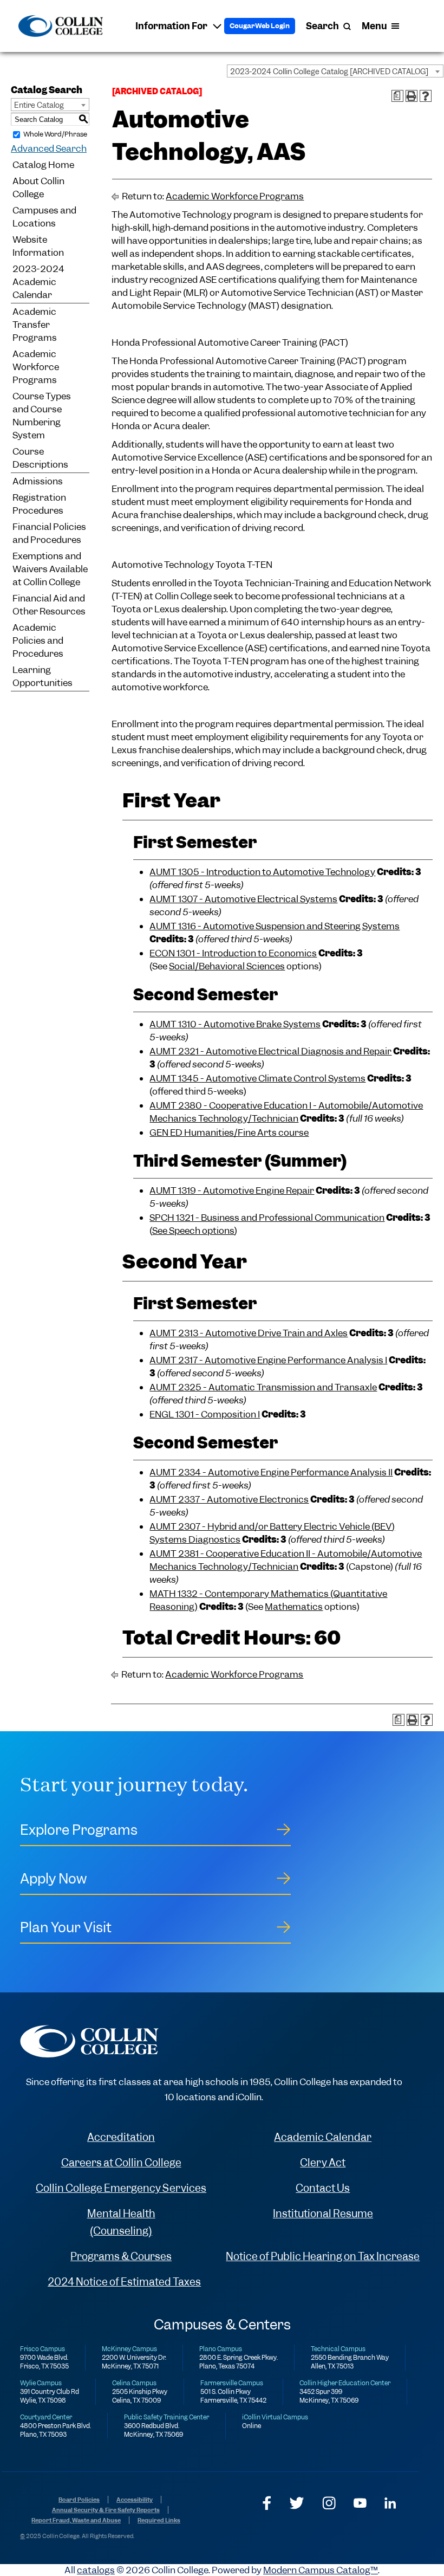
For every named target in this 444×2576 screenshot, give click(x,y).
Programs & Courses (121, 2257)
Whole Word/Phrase (55, 134)
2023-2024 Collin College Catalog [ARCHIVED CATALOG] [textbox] (329, 72)
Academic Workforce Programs (36, 367)
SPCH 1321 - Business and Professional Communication (267, 1218)
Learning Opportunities (43, 676)
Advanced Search (49, 148)
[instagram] (329, 2503)
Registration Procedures (39, 504)
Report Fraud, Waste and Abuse (76, 2520)
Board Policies (79, 2500)
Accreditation (121, 2137)
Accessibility (135, 2500)
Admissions (38, 481)
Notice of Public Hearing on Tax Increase (323, 2257)
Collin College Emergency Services (121, 2188)
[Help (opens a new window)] (426, 96)
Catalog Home (43, 165)
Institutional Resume (323, 2214)
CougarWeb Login (260, 26)
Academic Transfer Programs (35, 325)
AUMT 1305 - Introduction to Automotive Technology (262, 872)
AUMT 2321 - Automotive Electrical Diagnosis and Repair (270, 1051)
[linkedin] (390, 2503)
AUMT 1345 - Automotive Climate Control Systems (257, 1078)
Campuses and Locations (44, 217)
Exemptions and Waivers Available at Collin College (50, 569)
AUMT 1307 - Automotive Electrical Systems (243, 899)
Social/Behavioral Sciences (227, 966)
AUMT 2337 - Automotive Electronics (229, 1499)
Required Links (159, 2520)
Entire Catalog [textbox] (39, 105)
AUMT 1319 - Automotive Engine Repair (232, 1190)
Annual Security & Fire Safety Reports (106, 2510)
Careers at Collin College (121, 2163)
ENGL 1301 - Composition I (205, 1414)
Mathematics (294, 1607)
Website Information (38, 246)
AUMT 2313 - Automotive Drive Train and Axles (249, 1333)
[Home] (60, 26)
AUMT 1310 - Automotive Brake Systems (235, 1024)
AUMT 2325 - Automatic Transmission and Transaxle (263, 1387)
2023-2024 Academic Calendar (38, 282)
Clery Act (323, 2163)
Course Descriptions (40, 458)
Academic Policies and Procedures (38, 640)
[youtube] (360, 2503)
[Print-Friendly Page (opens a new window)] (412, 96)
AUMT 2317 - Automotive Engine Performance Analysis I (268, 1360)
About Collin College (38, 187)
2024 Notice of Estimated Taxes (124, 2282)
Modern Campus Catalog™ (321, 2570)
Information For (171, 26)
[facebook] (267, 2503)
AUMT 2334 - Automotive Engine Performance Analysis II (271, 1472)
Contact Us (323, 2188)
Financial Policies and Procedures (49, 533)
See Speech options (193, 1231)
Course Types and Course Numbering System (42, 416)
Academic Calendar (323, 2137)
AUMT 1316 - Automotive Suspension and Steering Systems (275, 926)
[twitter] (297, 2503)
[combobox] (335, 71)
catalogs (96, 2570)
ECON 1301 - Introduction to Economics (233, 953)
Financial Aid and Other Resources (49, 605)
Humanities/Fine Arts (230, 1132)
